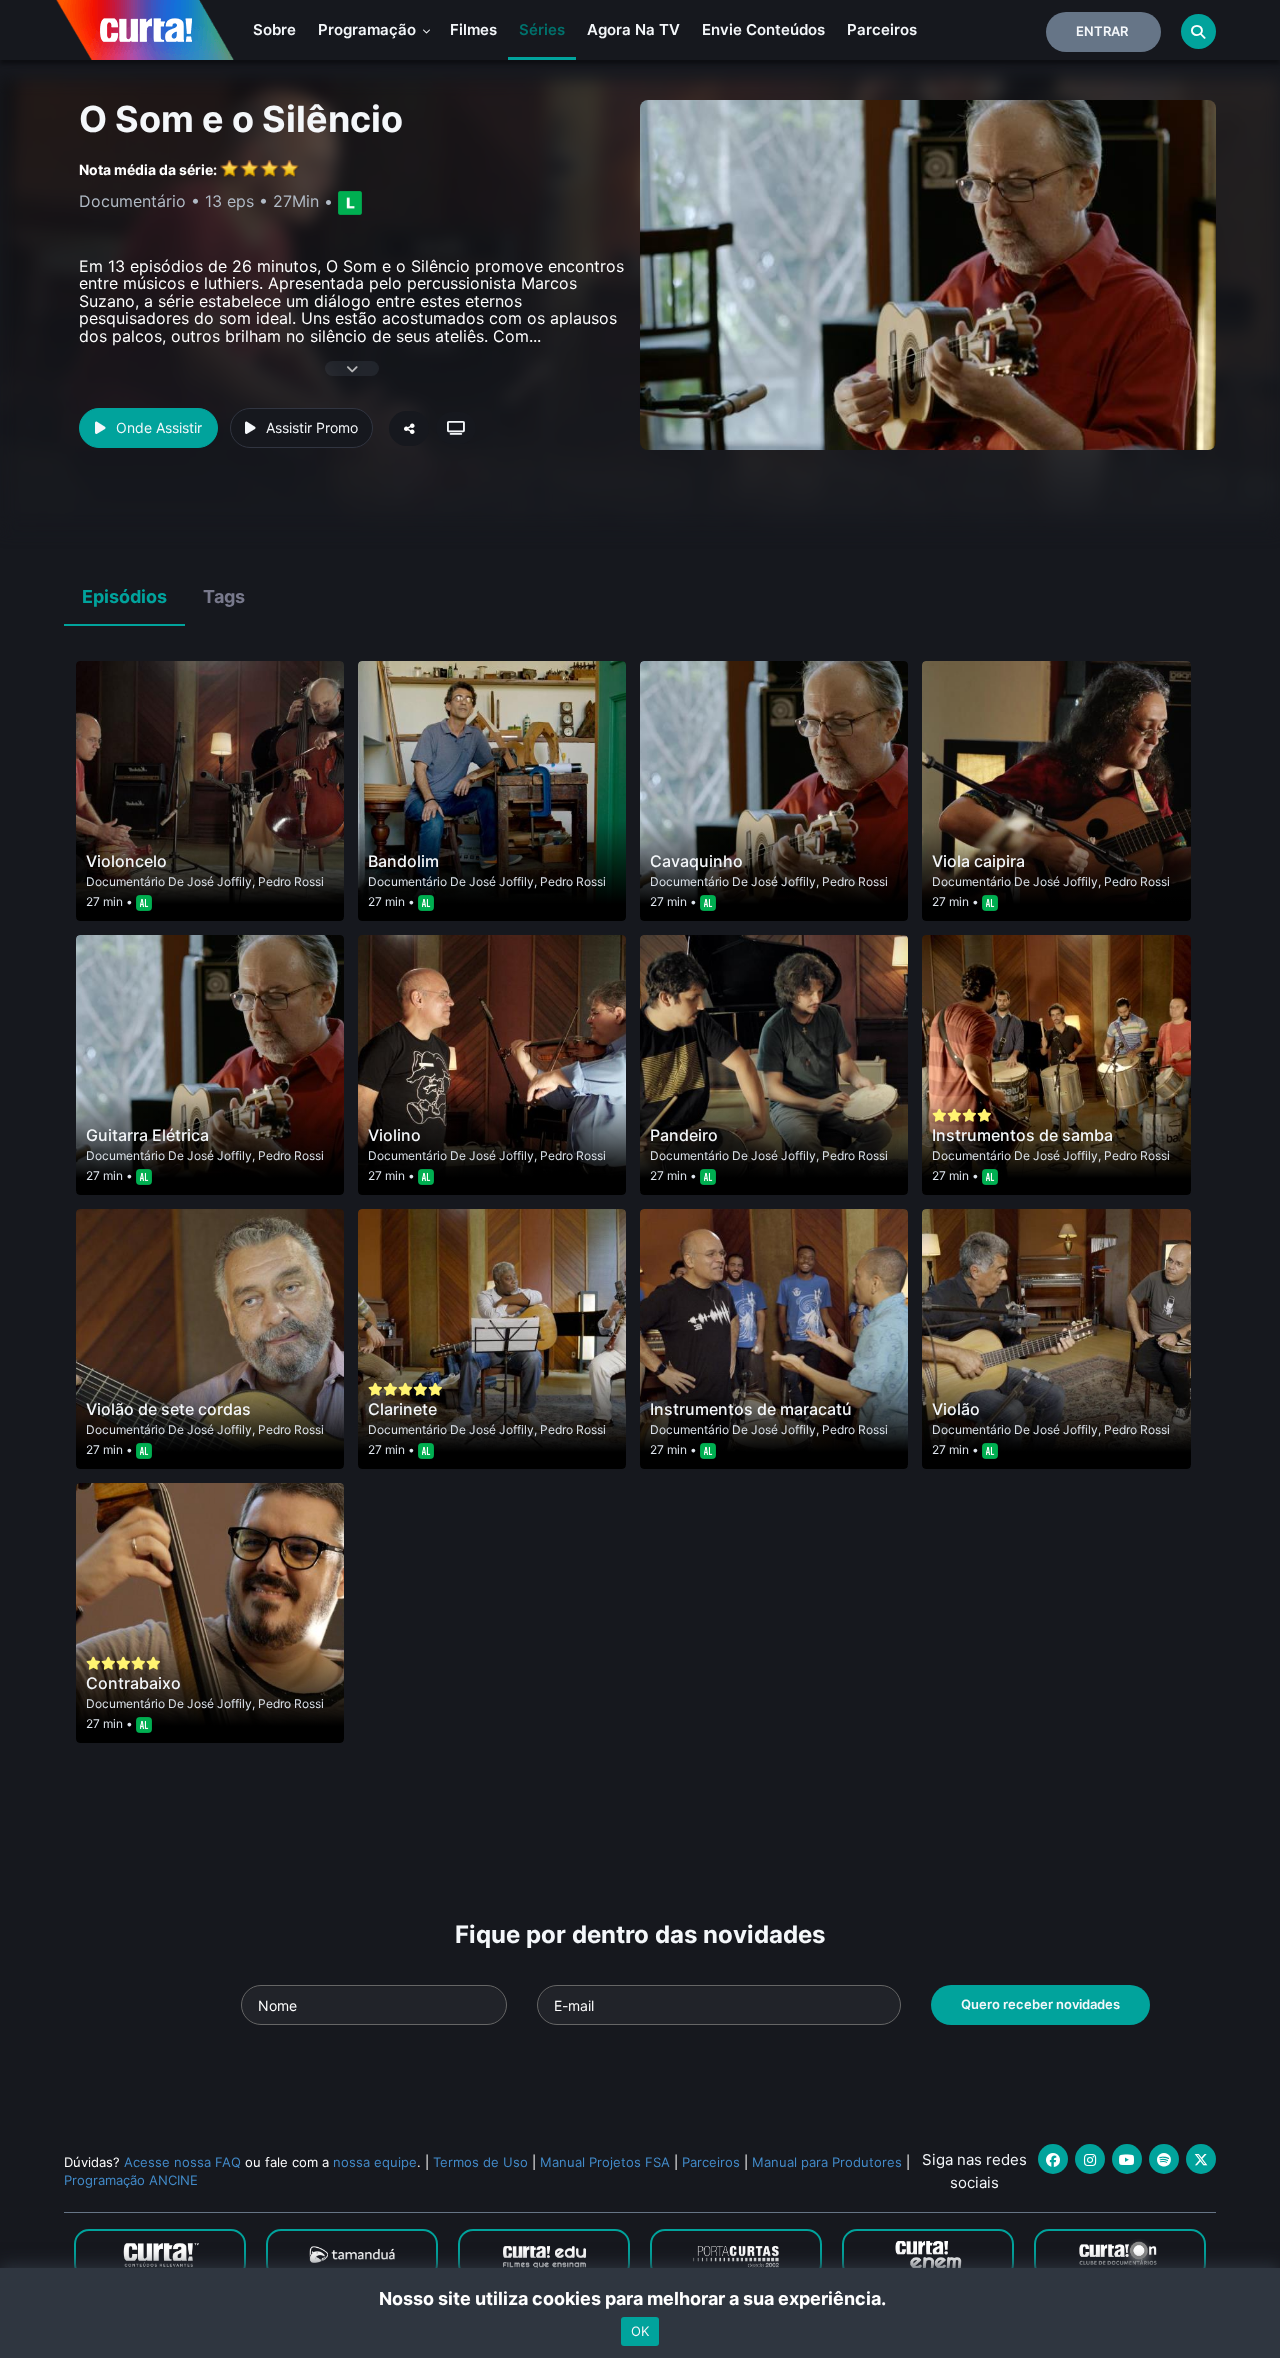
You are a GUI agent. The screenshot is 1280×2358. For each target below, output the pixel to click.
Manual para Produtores (827, 2162)
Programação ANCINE (131, 2180)
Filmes (473, 29)
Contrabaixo (133, 1683)
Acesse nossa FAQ (182, 2162)
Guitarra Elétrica (147, 1135)
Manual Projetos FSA (605, 2162)
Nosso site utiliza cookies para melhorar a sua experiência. (640, 2298)
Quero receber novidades (1040, 2004)
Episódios (124, 596)
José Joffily (219, 881)
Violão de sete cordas (168, 1409)
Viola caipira (978, 861)
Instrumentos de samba (1022, 1135)
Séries (542, 29)
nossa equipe (375, 2162)
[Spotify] (1164, 2159)
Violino (394, 1135)
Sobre (274, 29)
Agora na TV (633, 29)
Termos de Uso (480, 2162)
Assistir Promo (312, 427)
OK (640, 2331)
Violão (956, 1409)
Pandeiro (684, 1135)
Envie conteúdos (763, 29)
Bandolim (403, 861)
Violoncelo (126, 861)
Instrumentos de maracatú (751, 1409)
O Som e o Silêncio (241, 119)
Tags (224, 596)
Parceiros (882, 29)
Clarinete (402, 1409)
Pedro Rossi (291, 881)
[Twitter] (1201, 2159)
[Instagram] (1090, 2159)
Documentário (125, 881)
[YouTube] (1127, 2159)
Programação (369, 29)
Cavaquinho (696, 861)
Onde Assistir (159, 427)
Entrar (1102, 31)
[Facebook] (1053, 2159)
